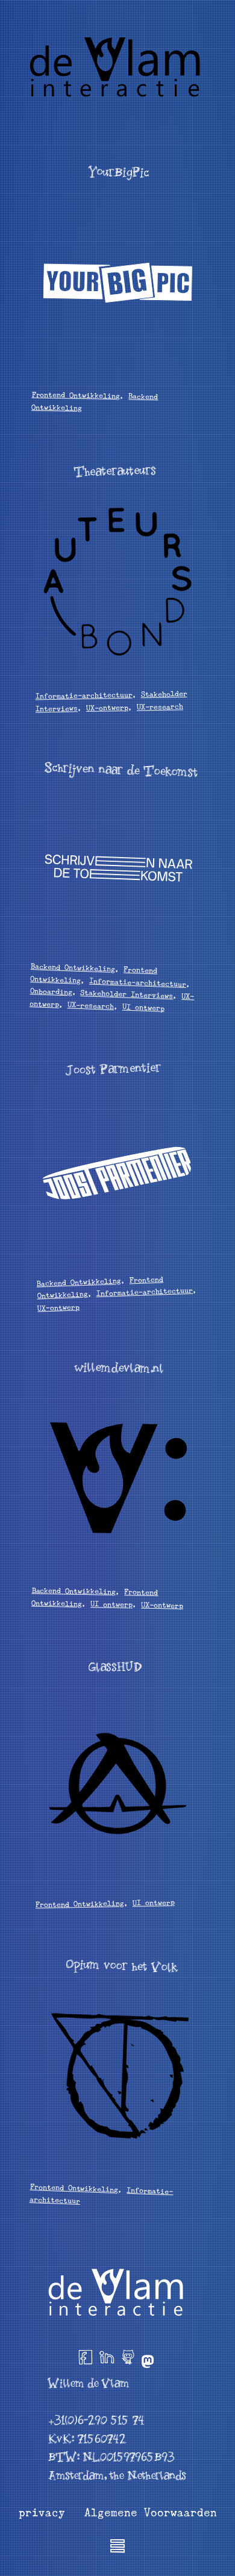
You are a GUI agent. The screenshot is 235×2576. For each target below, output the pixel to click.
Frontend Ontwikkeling (76, 396)
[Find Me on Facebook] (86, 2359)
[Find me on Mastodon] (148, 2359)
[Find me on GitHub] (128, 2359)
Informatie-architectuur (83, 696)
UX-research (160, 707)
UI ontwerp (143, 1007)
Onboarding (51, 991)
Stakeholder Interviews (127, 994)
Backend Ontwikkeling (73, 968)
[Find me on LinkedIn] (107, 2359)
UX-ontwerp (107, 707)
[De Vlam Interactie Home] (117, 66)
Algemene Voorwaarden (151, 2513)
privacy (42, 2513)
